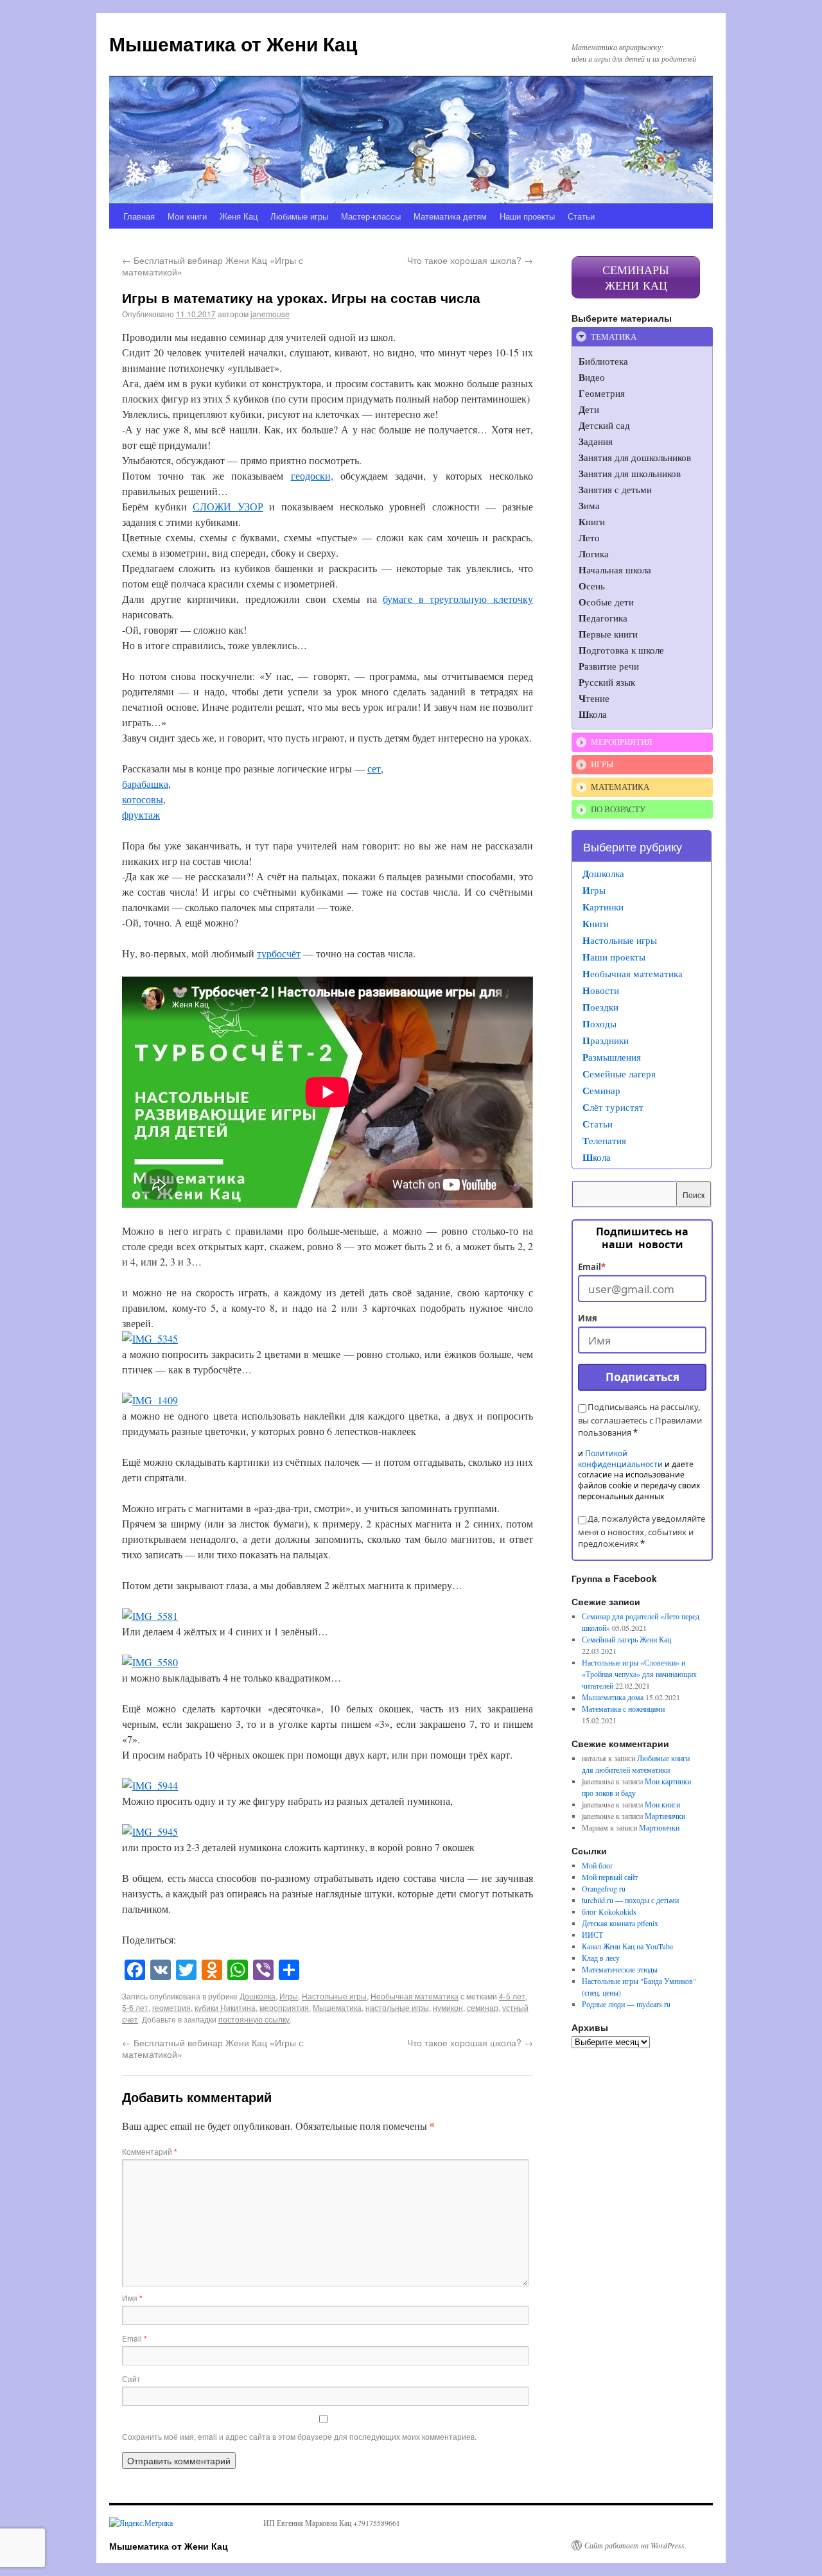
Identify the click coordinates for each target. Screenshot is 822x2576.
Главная (139, 216)
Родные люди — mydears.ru (626, 2004)
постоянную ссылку (254, 2019)
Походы (599, 1023)
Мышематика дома (613, 1697)
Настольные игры (334, 1996)
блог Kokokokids (609, 1911)
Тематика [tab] (614, 336)
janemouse (270, 314)
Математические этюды (620, 1969)
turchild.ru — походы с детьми (630, 1900)
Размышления (612, 1057)
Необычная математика (415, 1996)
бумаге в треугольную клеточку (458, 599)
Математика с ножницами (623, 1709)
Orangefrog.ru (604, 1888)
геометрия (171, 2007)
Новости (601, 990)
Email (135, 2338)
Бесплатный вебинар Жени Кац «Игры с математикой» (213, 266)
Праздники (606, 1040)
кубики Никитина (225, 2007)
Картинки (603, 907)
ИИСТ (592, 1935)
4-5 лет (512, 1996)
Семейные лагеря (619, 1074)
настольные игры (397, 2007)
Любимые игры (299, 216)
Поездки (600, 1007)
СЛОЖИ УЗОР (228, 506)
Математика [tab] (620, 787)
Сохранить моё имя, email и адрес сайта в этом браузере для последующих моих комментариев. (299, 2436)
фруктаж (141, 814)
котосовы (143, 799)
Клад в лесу (601, 1958)
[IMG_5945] (150, 1832)
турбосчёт (279, 953)
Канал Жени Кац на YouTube (627, 1946)
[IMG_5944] (150, 1785)
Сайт (131, 2379)
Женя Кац (239, 216)
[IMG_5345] (150, 1338)
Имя (132, 2298)
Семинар (601, 1090)
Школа (597, 1157)
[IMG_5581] (150, 1616)
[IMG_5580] (150, 1662)
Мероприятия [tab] (622, 742)
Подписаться (643, 1377)
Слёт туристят (613, 1107)
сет (374, 768)
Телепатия (604, 1140)
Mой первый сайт (610, 1877)
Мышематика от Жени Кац (233, 43)
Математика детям (450, 216)
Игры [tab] (602, 764)
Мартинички (665, 1816)
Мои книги (187, 216)
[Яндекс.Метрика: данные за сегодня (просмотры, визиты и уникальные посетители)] (141, 2523)
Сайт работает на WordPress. (635, 2545)
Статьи (581, 216)
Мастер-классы (371, 216)
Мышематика (337, 2007)
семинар (483, 2007)
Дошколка (258, 1996)
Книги (596, 923)
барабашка (145, 784)
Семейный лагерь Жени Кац (626, 1639)
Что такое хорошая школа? (470, 260)
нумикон (448, 2007)
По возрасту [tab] (618, 809)
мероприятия (284, 2007)
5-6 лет (135, 2007)
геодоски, (312, 475)
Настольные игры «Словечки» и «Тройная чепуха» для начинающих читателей (639, 1674)
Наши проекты (527, 216)
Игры (289, 1996)
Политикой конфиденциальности (620, 1459)
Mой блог (598, 1865)
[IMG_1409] (150, 1400)
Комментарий (150, 2151)
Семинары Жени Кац (636, 277)
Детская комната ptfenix (620, 1923)
